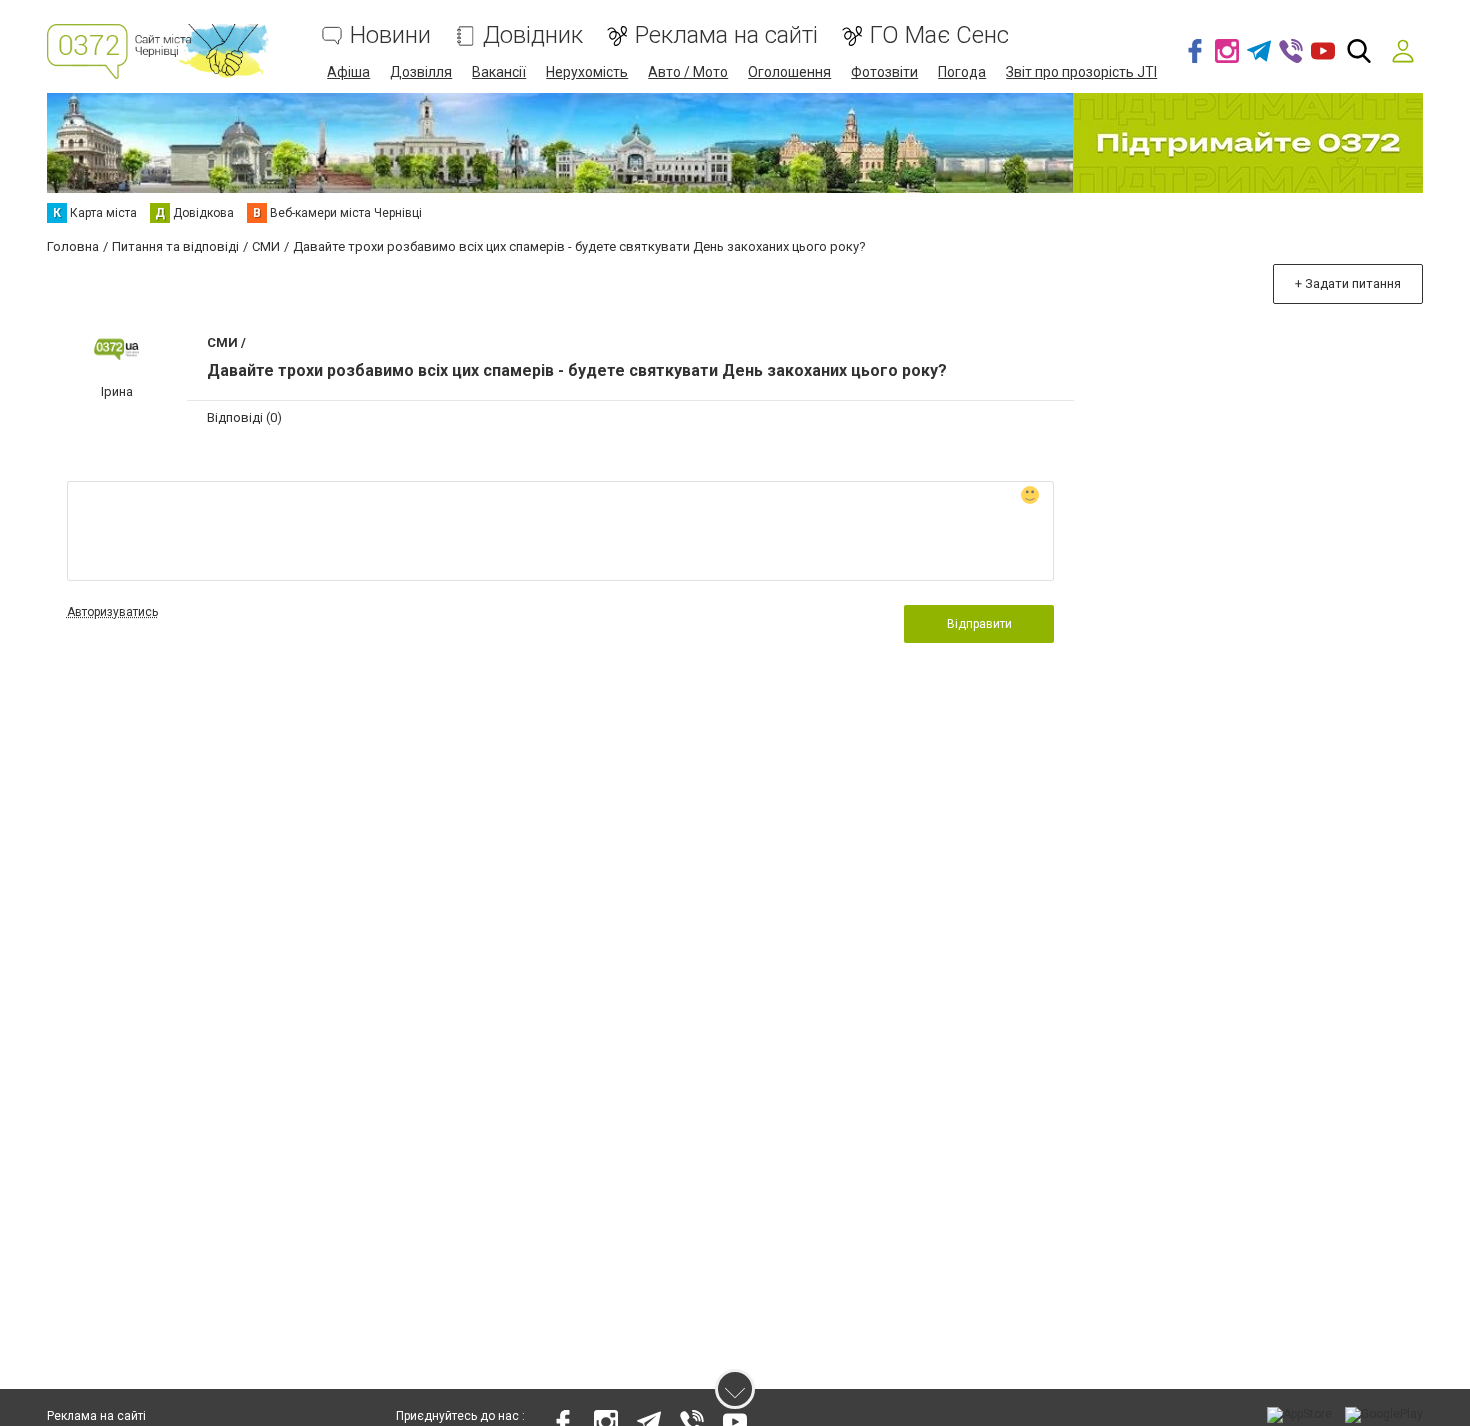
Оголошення (789, 72)
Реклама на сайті (726, 35)
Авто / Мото (688, 72)
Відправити (979, 624)
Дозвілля (421, 72)
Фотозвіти (884, 72)
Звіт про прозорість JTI (1081, 72)
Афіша (348, 72)
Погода (962, 72)
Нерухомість (587, 72)
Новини (390, 35)
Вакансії (499, 72)
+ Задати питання (1348, 283)
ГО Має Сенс (939, 35)
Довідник (533, 35)
